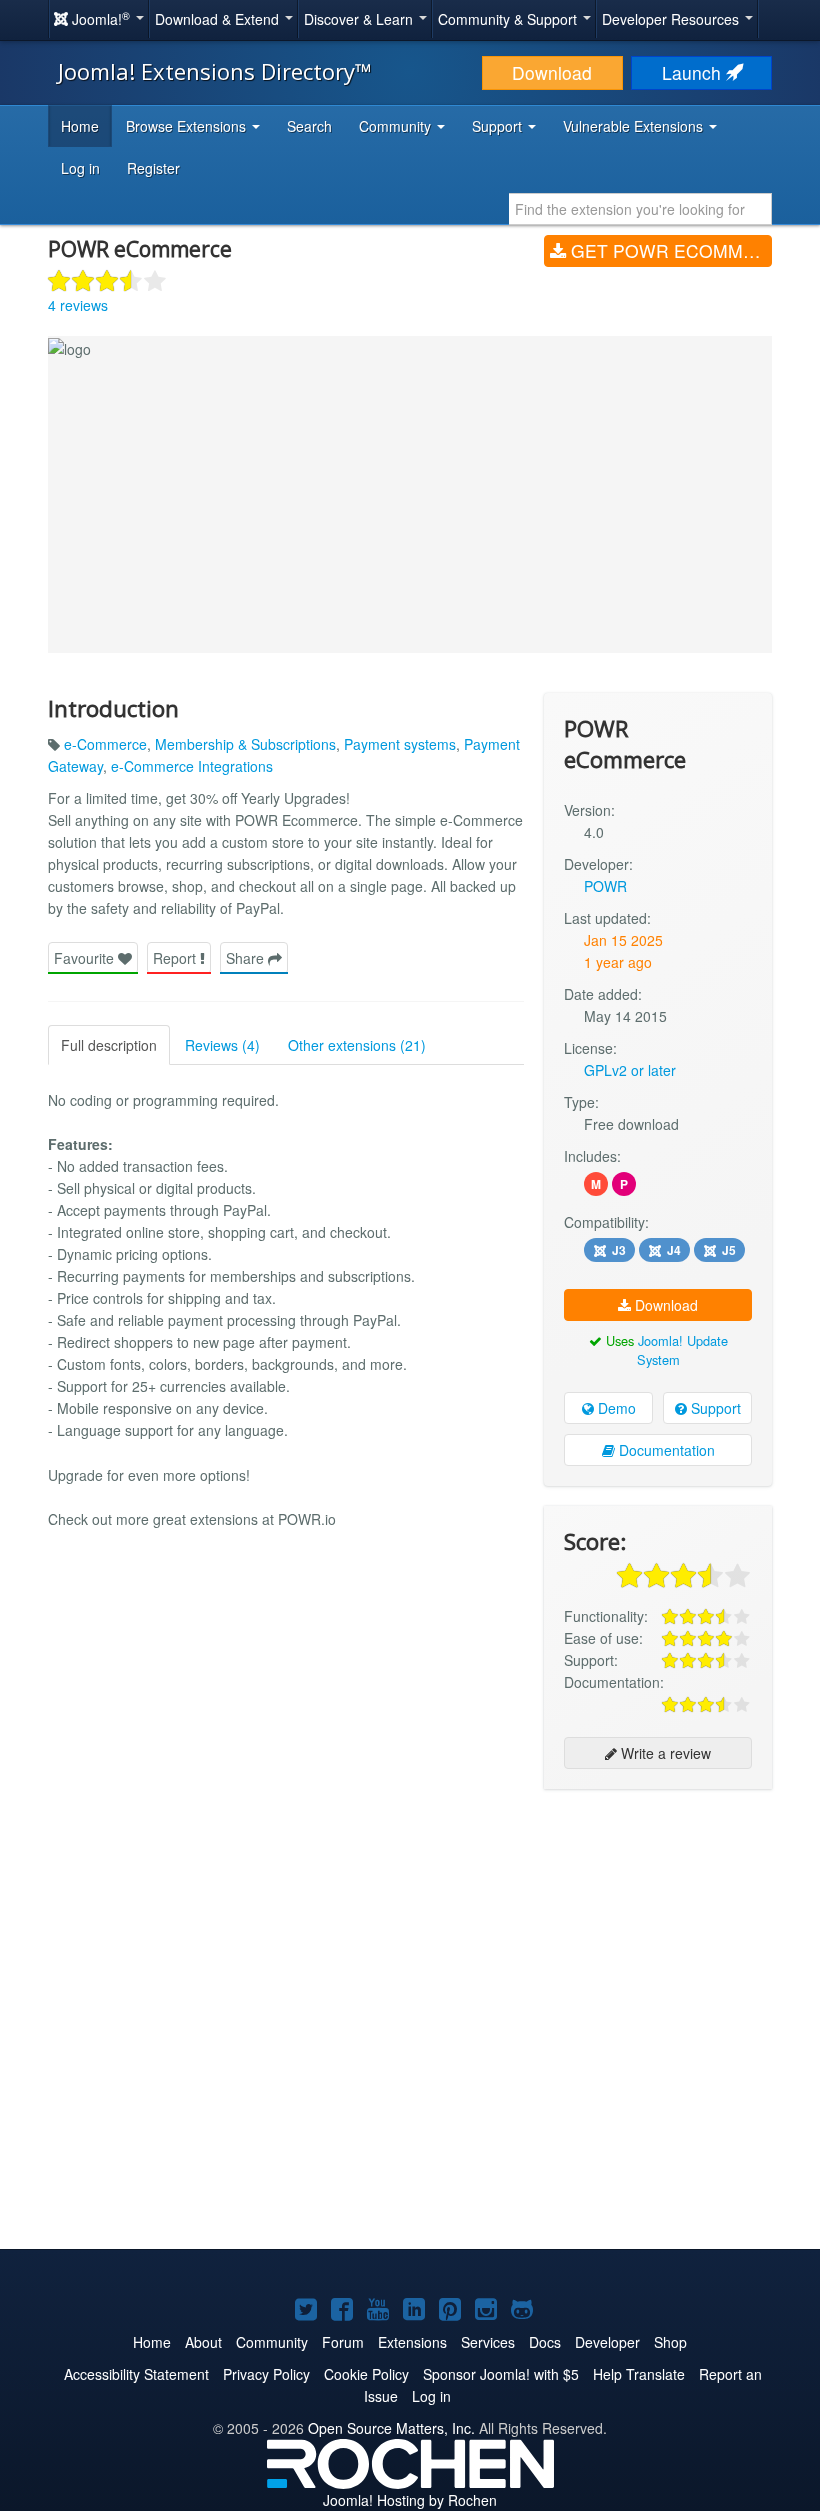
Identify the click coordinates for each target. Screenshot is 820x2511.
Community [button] (397, 126)
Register (153, 168)
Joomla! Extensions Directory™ (215, 71)
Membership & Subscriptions (245, 744)
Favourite (86, 958)
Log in (80, 168)
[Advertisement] (658, 1934)
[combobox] (640, 209)
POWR (605, 886)
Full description (109, 1045)
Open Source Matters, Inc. (391, 2428)
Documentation (665, 1450)
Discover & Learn (360, 19)
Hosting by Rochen (410, 2500)
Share (247, 958)
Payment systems (400, 744)
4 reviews (78, 305)
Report (176, 958)
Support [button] (499, 126)
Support (714, 1408)
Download (552, 72)
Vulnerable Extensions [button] (635, 126)
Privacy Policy (266, 2374)
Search (309, 126)
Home (80, 126)
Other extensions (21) (357, 1045)
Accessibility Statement (136, 2374)
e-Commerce (105, 744)
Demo (615, 1408)
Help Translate (639, 2374)
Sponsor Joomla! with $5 (501, 2374)
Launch (694, 72)
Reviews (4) (222, 1045)
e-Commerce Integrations (192, 766)
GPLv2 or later (630, 1070)
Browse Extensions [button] (188, 126)
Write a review (664, 1753)
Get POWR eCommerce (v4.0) (669, 250)
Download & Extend (219, 19)
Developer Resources (672, 19)
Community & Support (509, 19)
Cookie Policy (366, 2374)
